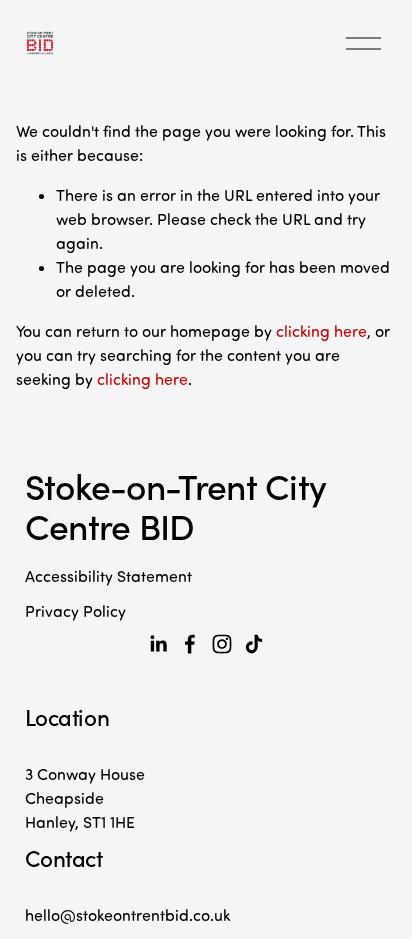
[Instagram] (222, 644)
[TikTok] (254, 644)
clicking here (321, 331)
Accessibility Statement (108, 576)
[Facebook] (190, 644)
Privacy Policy (75, 611)
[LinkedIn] (158, 644)
